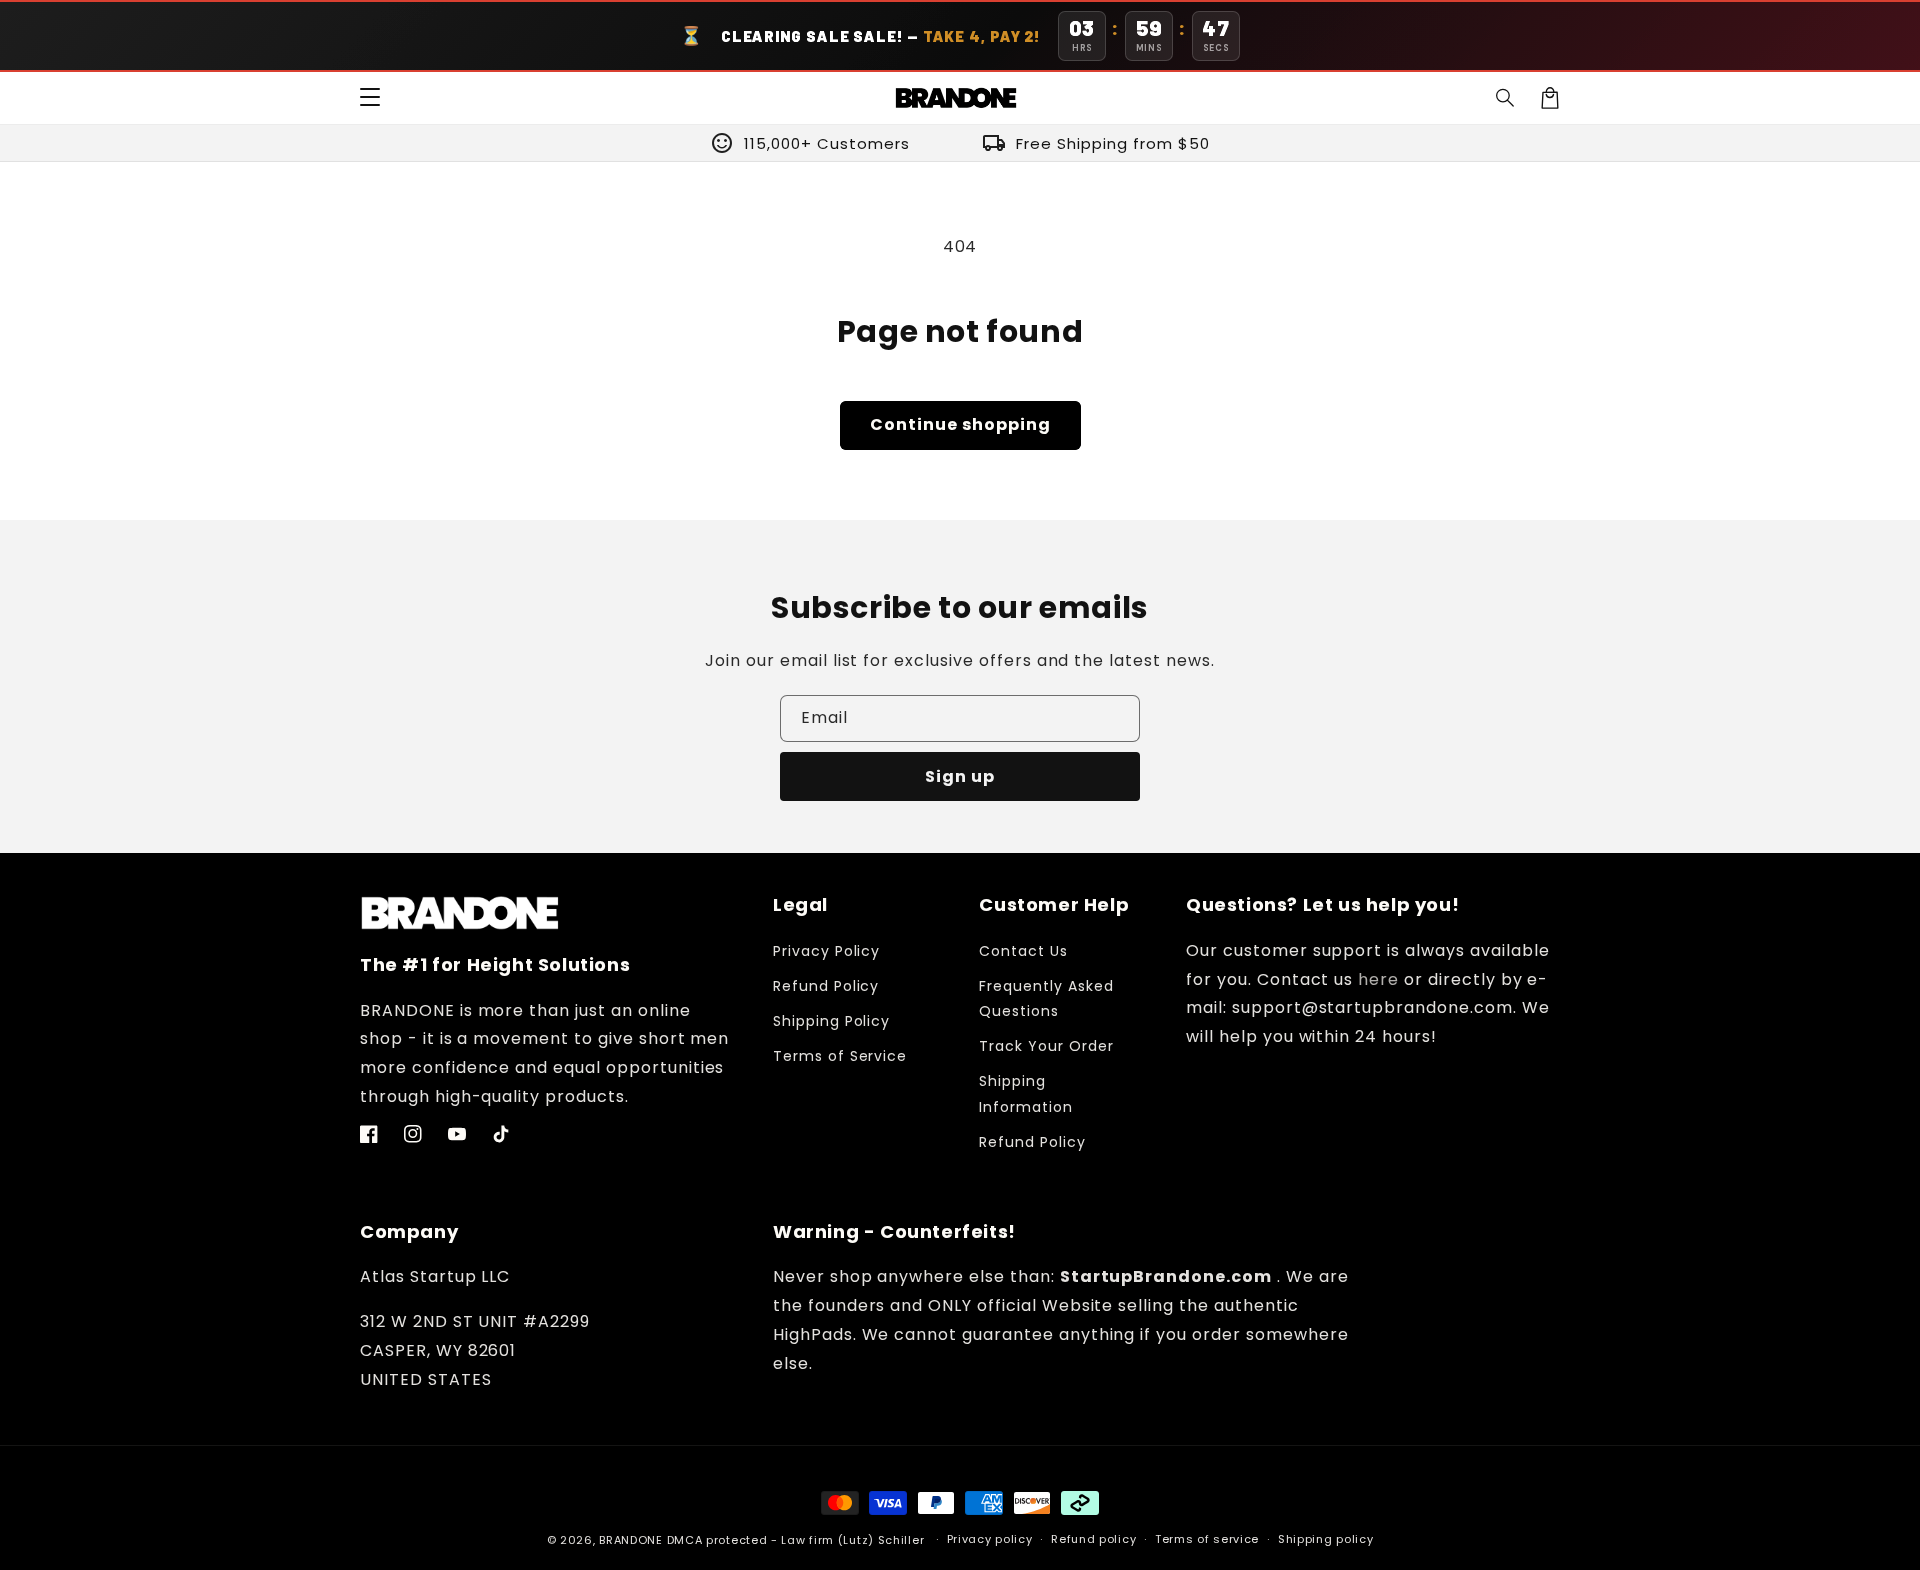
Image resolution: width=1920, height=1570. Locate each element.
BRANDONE (631, 1540)
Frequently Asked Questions (1046, 998)
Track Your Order (1046, 1046)
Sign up (960, 776)
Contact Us (1023, 951)
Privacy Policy (826, 951)
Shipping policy (1326, 1539)
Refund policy (1093, 1539)
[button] (1506, 98)
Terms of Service (840, 1056)
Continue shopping (960, 424)
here (1378, 979)
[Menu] (370, 98)
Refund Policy (826, 986)
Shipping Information (1026, 1093)
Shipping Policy (831, 1021)
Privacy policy (990, 1539)
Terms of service (1207, 1539)
